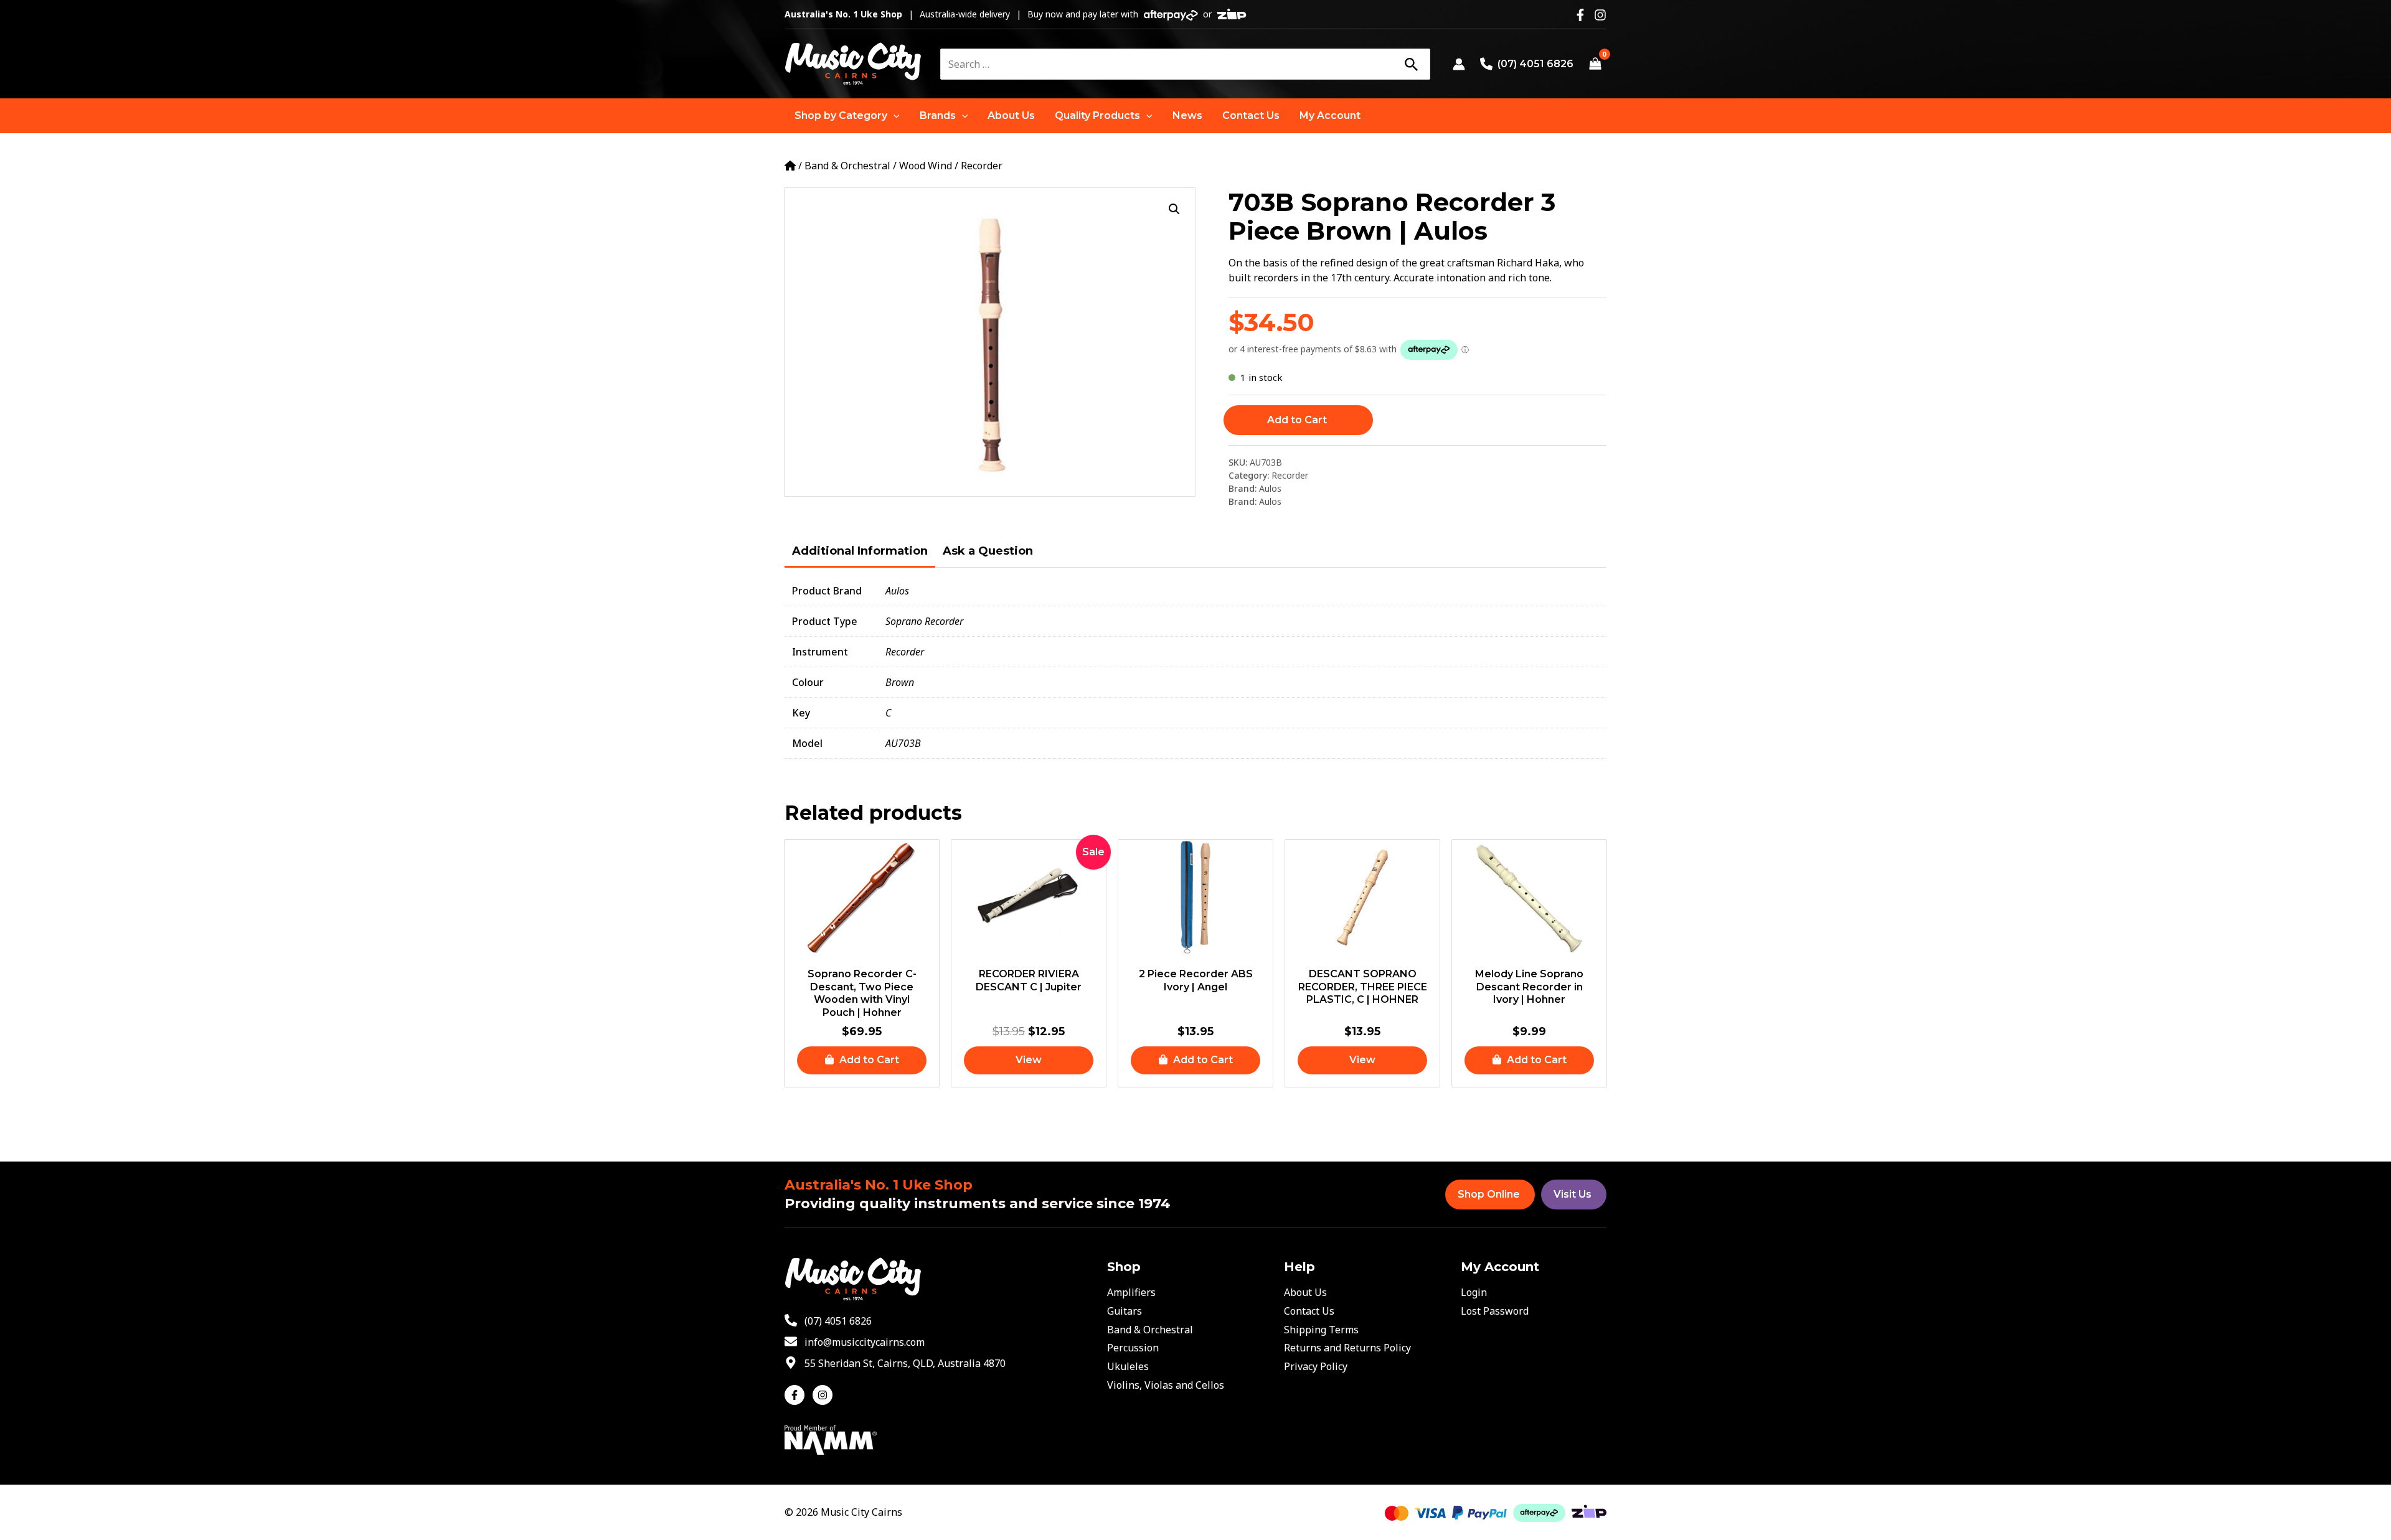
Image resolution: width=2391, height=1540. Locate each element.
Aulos (1270, 488)
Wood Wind (926, 166)
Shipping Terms (1321, 1330)
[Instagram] (1600, 15)
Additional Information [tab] (860, 551)
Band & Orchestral (847, 166)
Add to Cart (1297, 420)
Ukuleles (1128, 1366)
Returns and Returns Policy (1347, 1348)
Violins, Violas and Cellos (1166, 1385)
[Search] (1411, 64)
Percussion (1133, 1348)
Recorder (982, 166)
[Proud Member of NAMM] (831, 1439)
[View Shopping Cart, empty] (1595, 64)
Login (1474, 1292)
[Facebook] (1580, 15)
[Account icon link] (1459, 64)
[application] (894, 116)
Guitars (1125, 1311)
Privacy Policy (1316, 1366)
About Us (1305, 1292)
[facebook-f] (797, 1395)
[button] (847, 116)
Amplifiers (1131, 1292)
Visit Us (1573, 1194)
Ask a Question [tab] (988, 551)
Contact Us (1309, 1311)
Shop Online (1489, 1194)
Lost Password (1495, 1311)
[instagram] (824, 1395)
